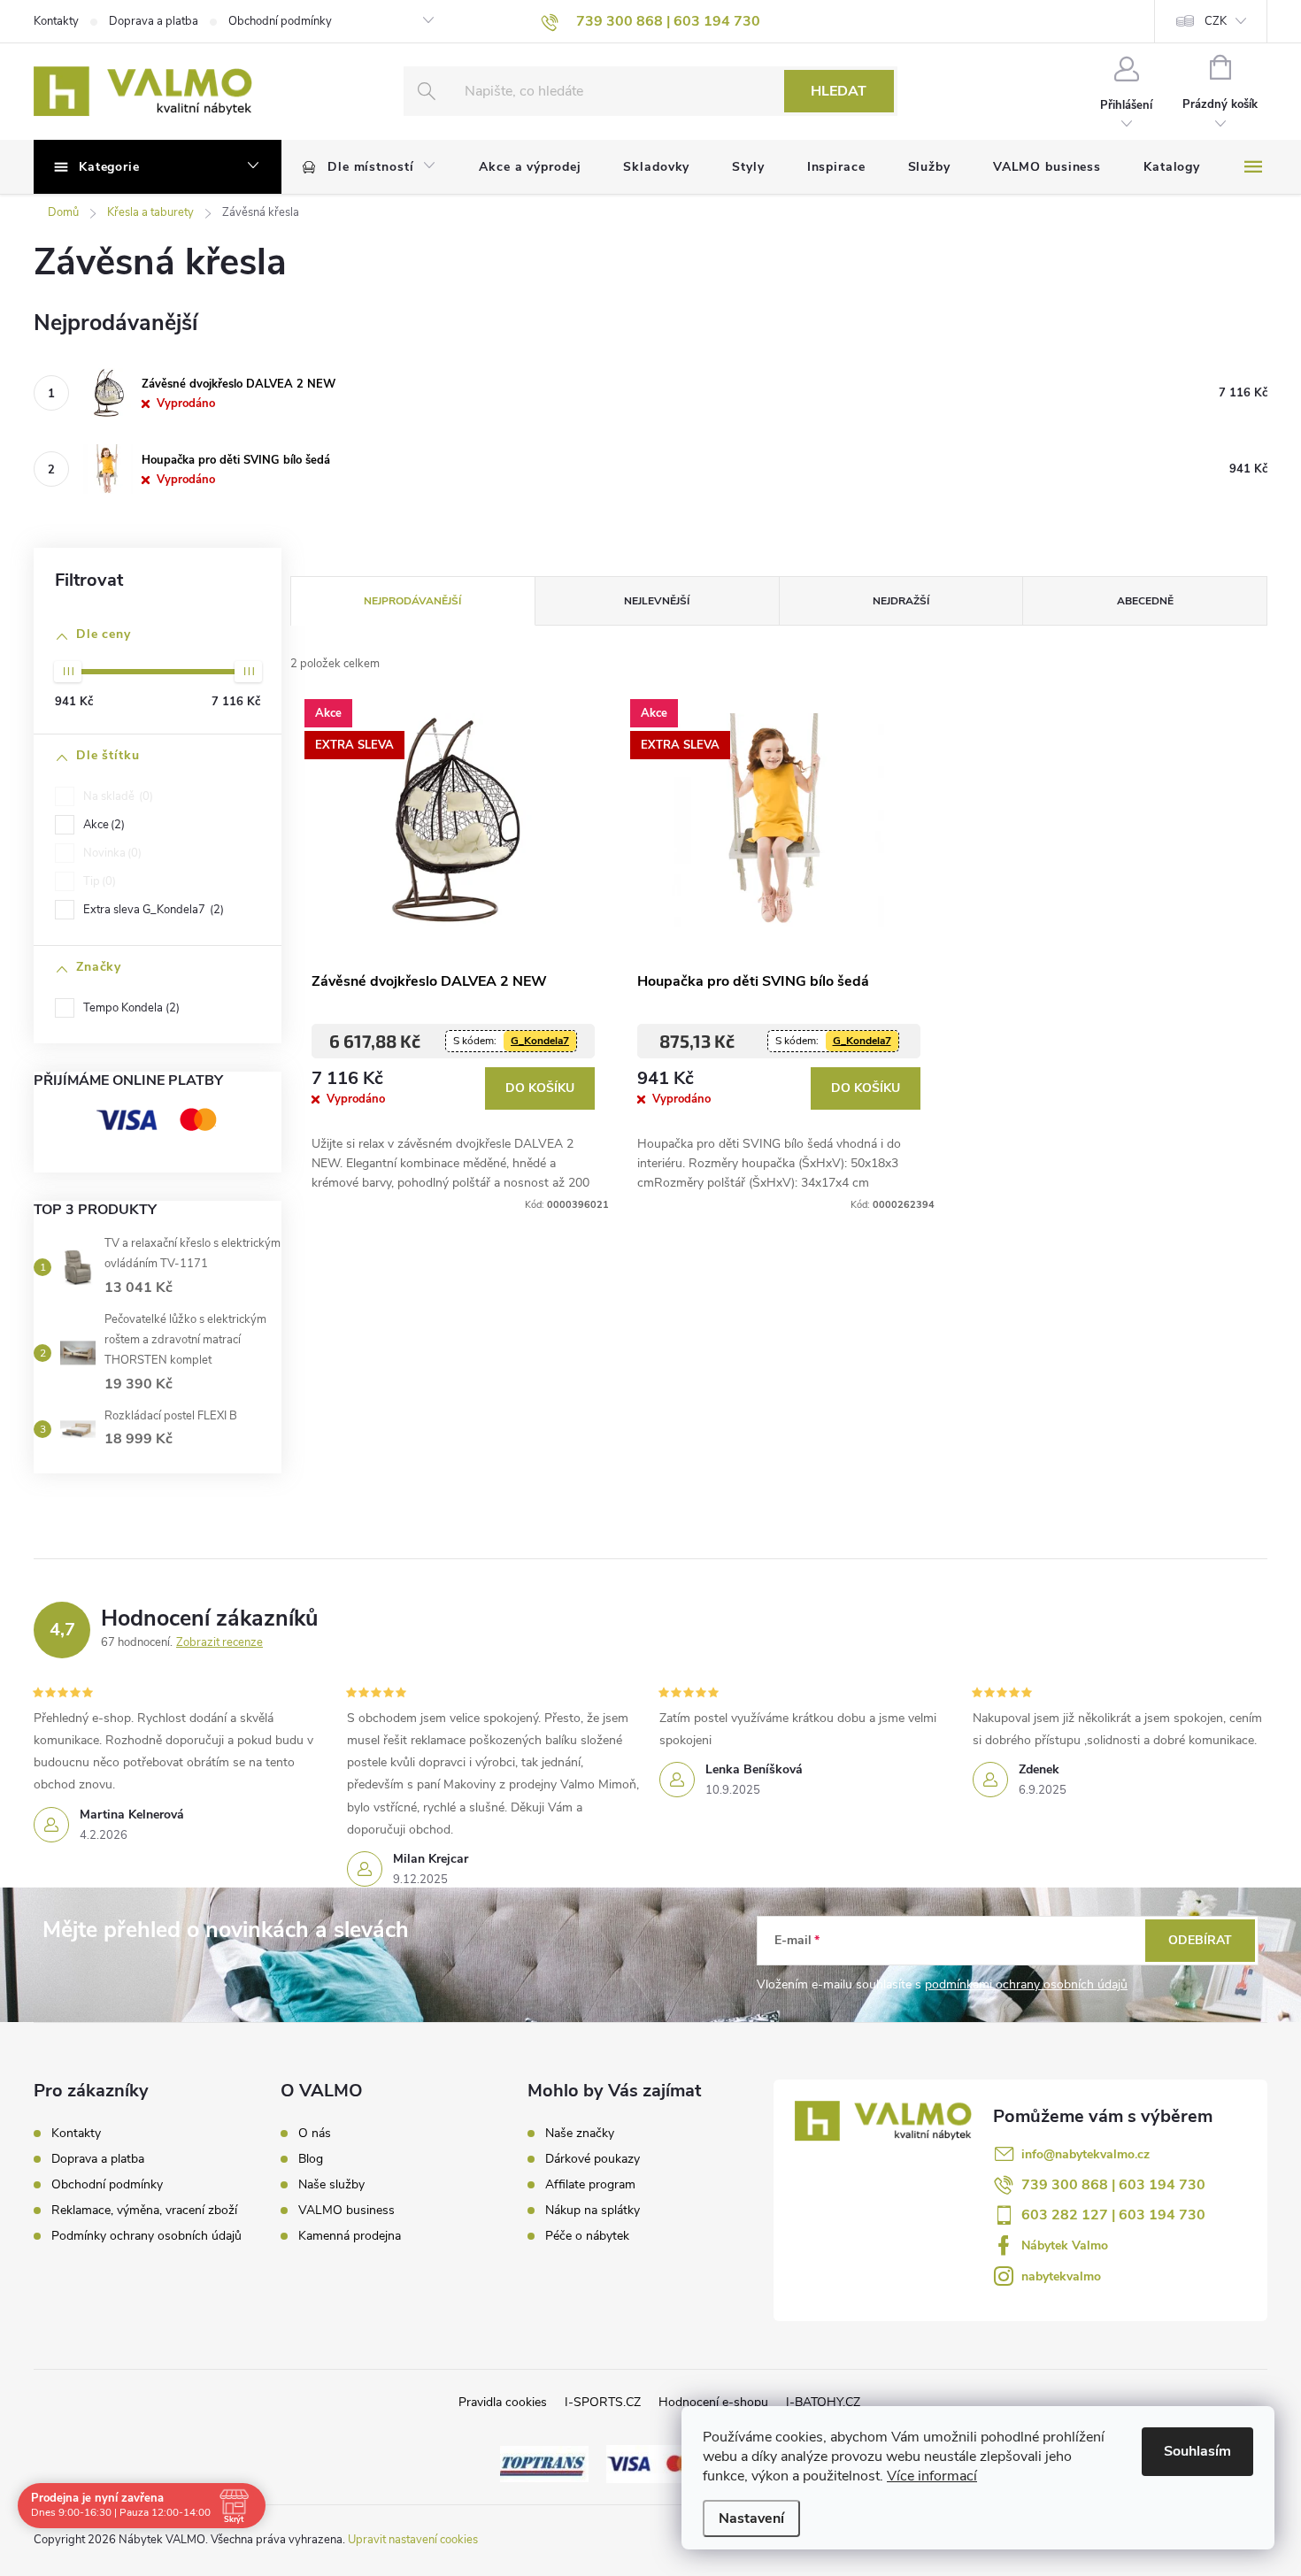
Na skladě (116, 796)
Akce (102, 825)
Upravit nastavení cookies (413, 2540)
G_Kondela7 (540, 1041)
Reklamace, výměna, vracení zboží (144, 2210)
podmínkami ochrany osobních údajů (1026, 1984)
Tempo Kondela (130, 1008)
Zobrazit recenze (219, 1642)
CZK (1216, 21)
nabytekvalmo (1061, 2276)
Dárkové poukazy (593, 2159)
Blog (311, 2159)
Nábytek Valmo (1065, 2245)
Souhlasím (1197, 2451)
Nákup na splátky (593, 2211)
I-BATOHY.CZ (823, 2402)
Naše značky (580, 2134)
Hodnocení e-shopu (713, 2402)
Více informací (932, 2476)
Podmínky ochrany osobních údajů (146, 2236)
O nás (315, 2134)
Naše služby (331, 2185)
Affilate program (590, 2185)
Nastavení (751, 2518)
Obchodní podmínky (280, 21)
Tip (98, 881)
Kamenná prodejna (350, 2236)
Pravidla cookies (503, 2402)
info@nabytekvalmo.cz (1085, 2154)
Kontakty (56, 21)
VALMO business (346, 2211)
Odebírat (1200, 1940)
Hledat (839, 91)
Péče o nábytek (587, 2236)
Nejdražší (901, 601)
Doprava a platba (154, 21)
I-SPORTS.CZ (603, 2402)
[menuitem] (370, 167)
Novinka (111, 853)
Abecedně (1145, 601)
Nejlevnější (657, 601)
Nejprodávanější (412, 601)
